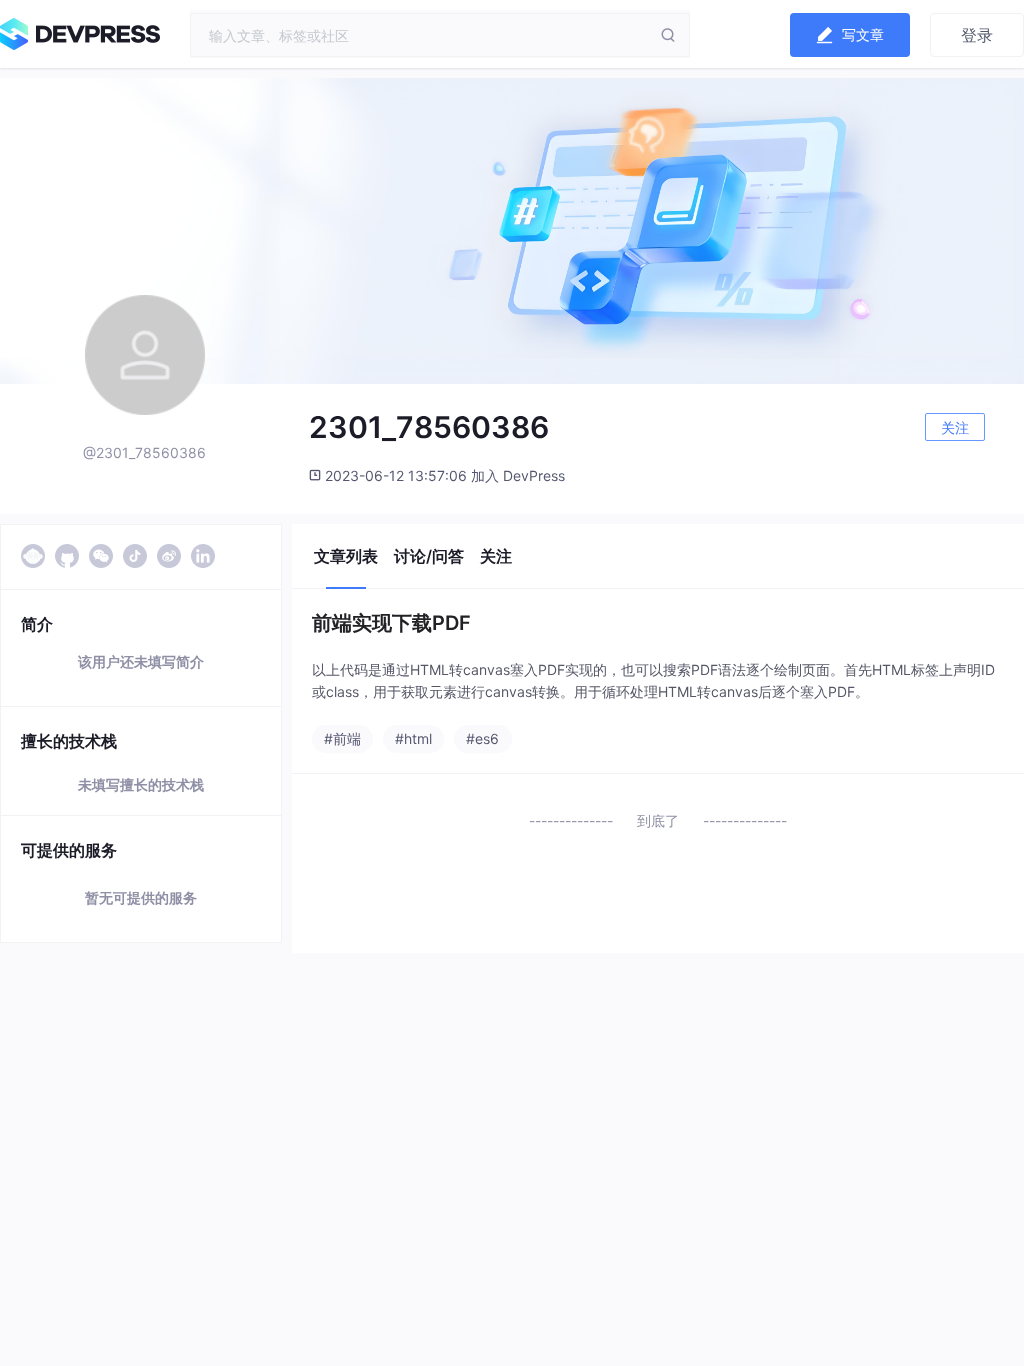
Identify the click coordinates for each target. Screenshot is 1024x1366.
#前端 (342, 738)
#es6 (482, 738)
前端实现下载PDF (391, 623)
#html (413, 738)
